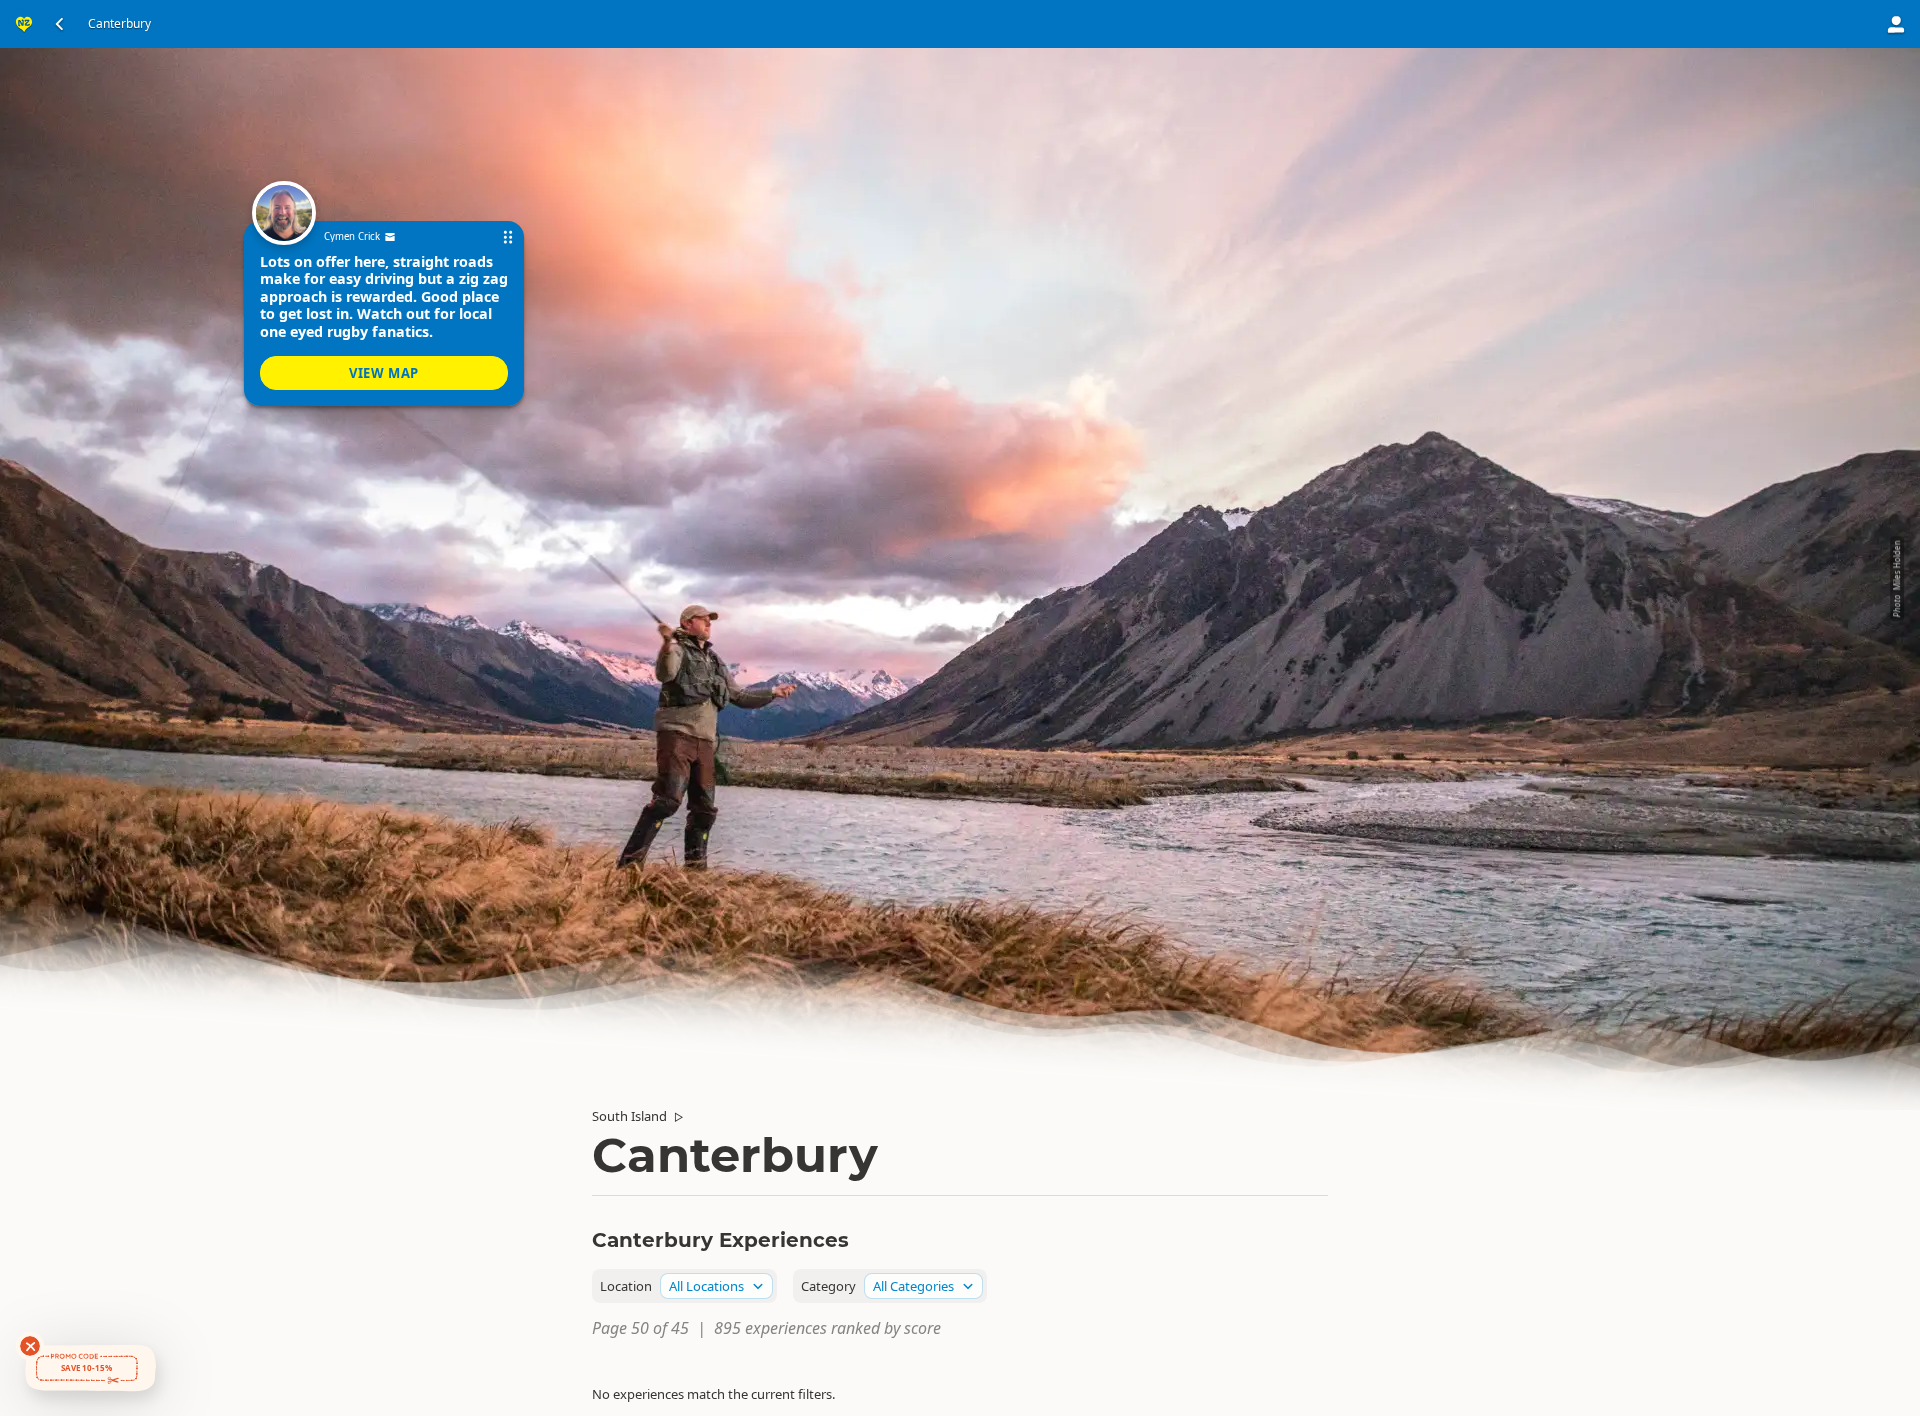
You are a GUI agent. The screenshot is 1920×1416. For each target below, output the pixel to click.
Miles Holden (1897, 566)
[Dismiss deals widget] (30, 1346)
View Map (384, 373)
